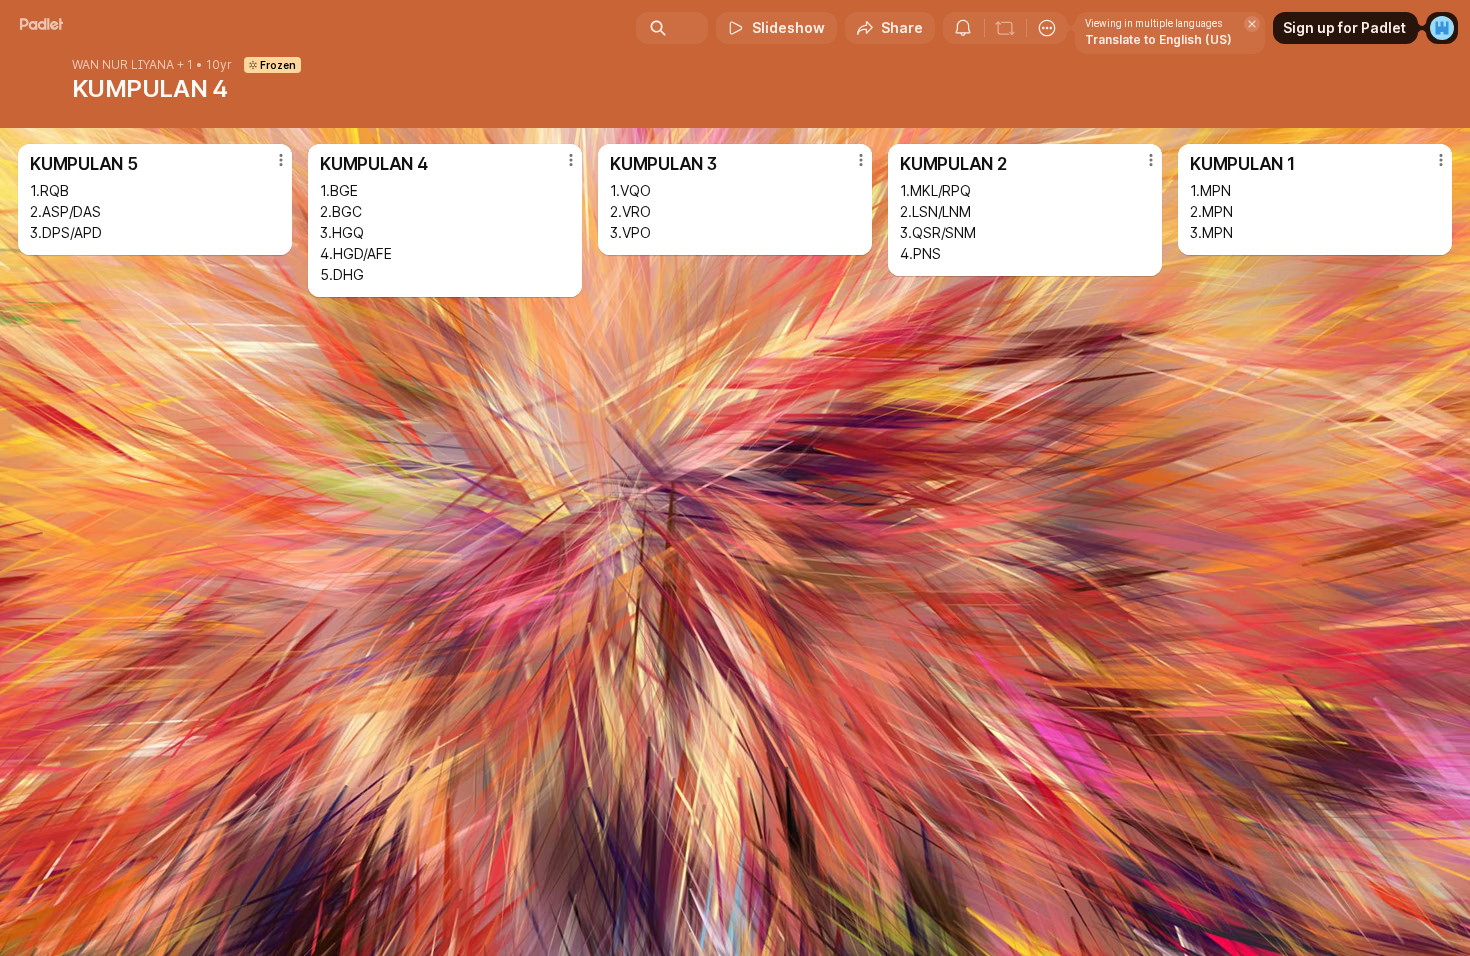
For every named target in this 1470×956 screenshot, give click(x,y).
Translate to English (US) (1158, 39)
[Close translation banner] (1252, 24)
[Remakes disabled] (1005, 28)
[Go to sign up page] (1442, 28)
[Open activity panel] (963, 28)
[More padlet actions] (1047, 28)
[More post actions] (281, 160)
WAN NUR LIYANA (123, 65)
